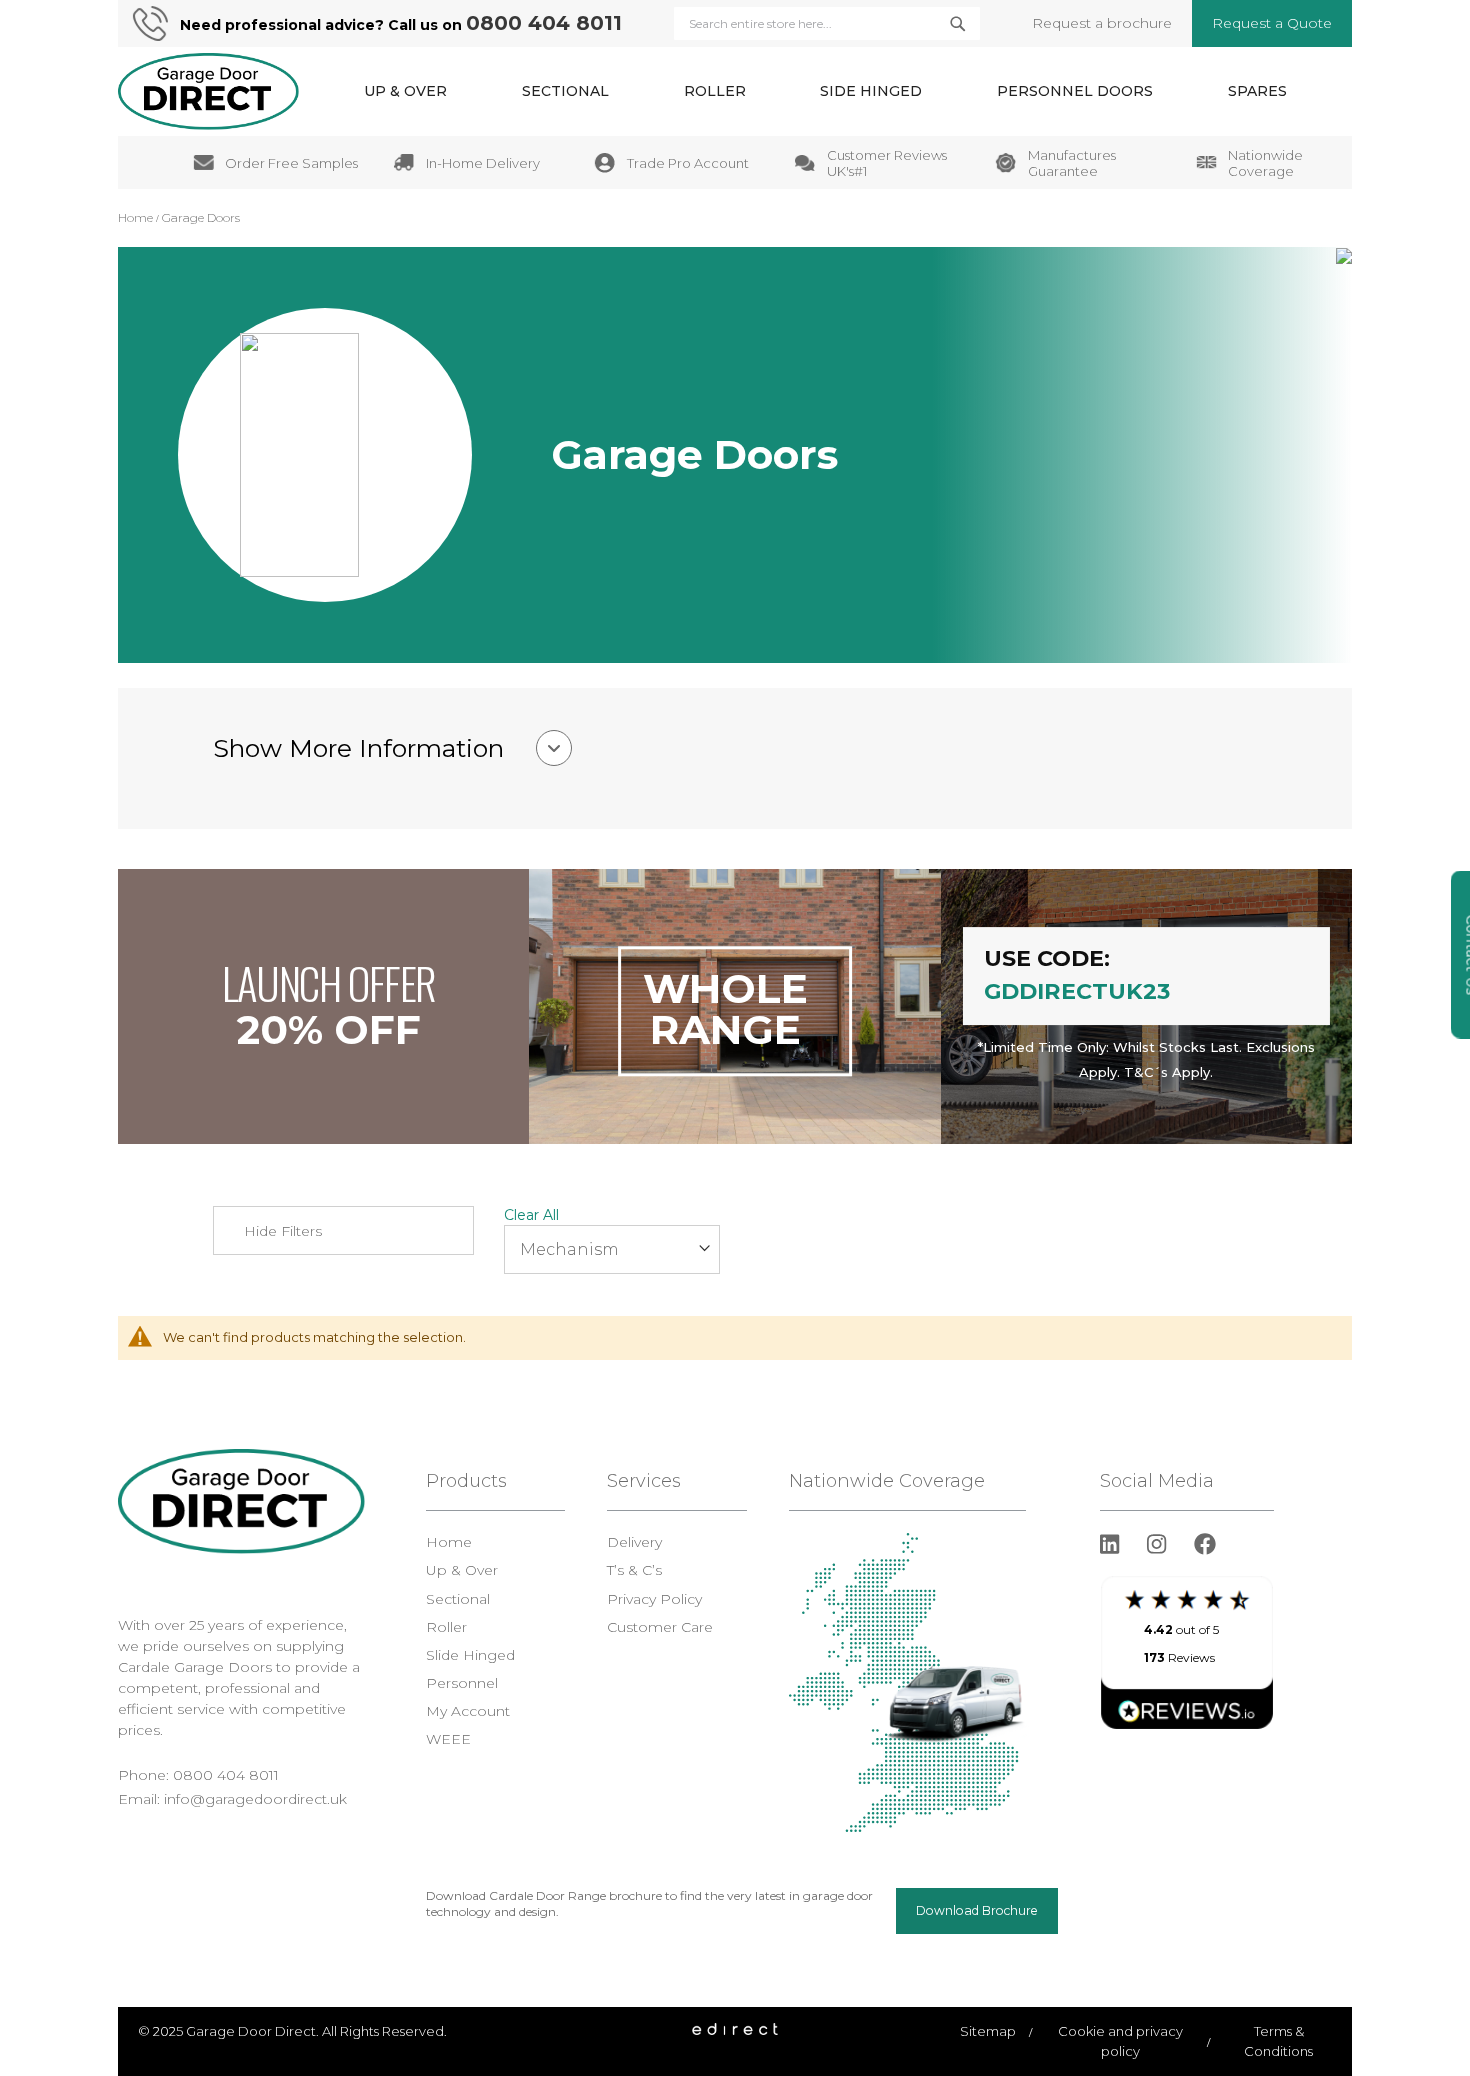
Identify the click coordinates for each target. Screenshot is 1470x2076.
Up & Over (462, 1570)
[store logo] (208, 91)
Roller (446, 1627)
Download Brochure (977, 1910)
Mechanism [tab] (569, 1249)
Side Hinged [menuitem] (871, 91)
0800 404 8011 (544, 23)
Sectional (458, 1599)
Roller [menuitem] (715, 91)
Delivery (634, 1542)
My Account (468, 1711)
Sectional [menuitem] (565, 91)
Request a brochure (1102, 23)
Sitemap (988, 2031)
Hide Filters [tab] (283, 1231)
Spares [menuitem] (1257, 91)
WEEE (448, 1739)
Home (137, 217)
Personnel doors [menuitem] (1075, 91)
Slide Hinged (470, 1655)
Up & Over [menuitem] (405, 91)
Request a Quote (1272, 23)
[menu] (825, 91)
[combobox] (826, 23)
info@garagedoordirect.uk (255, 1799)
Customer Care (660, 1627)
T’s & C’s (634, 1570)
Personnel (462, 1683)
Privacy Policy (654, 1599)
